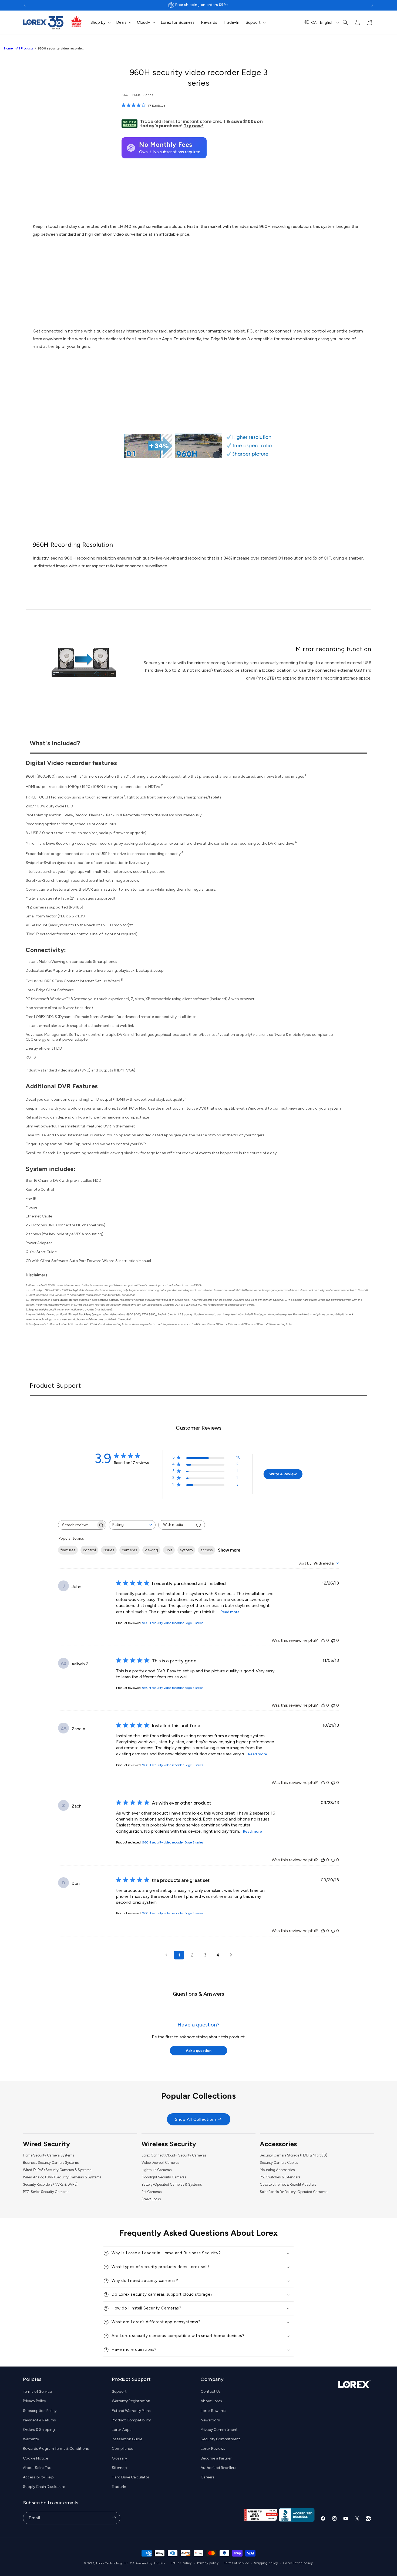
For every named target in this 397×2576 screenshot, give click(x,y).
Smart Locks (151, 2199)
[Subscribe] (114, 2518)
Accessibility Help (38, 2477)
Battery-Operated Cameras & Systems (172, 2184)
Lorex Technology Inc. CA (115, 2563)
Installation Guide (127, 2439)
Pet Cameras (152, 2192)
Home (8, 48)
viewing (151, 1550)
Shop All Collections (196, 2119)
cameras (129, 1550)
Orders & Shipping (39, 2430)
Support (119, 2392)
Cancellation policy (298, 2563)
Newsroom (210, 2420)
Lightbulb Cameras (157, 2170)
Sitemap (119, 2468)
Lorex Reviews (213, 2449)
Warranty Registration (131, 2401)
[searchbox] (77, 1525)
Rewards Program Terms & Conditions (56, 2449)
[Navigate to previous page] (166, 1955)
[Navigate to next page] (231, 1955)
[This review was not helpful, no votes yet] (333, 1640)
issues (109, 1550)
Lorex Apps (122, 2430)
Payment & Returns (39, 2420)
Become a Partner (216, 2458)
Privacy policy (208, 2563)
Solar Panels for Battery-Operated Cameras (294, 2192)
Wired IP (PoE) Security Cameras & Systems (57, 2170)
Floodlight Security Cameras (164, 2177)
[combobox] (132, 1525)
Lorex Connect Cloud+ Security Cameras (174, 2155)
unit (169, 1550)
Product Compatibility (131, 2420)
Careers (208, 2477)
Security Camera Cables (279, 2163)
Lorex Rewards (213, 2411)
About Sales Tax (37, 2468)
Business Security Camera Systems (51, 2163)
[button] (100, 23)
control (89, 1550)
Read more (230, 1612)
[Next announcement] (372, 5)
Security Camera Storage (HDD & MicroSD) (294, 2155)
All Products (25, 48)
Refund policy (181, 2563)
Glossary (119, 2458)
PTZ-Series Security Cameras (46, 2192)
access (207, 1550)
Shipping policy (266, 2563)
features (68, 1550)
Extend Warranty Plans (131, 2411)
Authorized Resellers (218, 2468)
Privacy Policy (34, 2401)
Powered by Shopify (151, 2563)
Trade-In (119, 2487)
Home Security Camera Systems (48, 2155)
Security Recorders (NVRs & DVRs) (50, 2184)
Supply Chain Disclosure (44, 2487)
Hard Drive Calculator (131, 2477)
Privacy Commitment (219, 2430)
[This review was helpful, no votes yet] (323, 1640)
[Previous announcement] (25, 5)
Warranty (31, 2439)
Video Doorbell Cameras (160, 2163)
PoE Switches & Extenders (280, 2177)
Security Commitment (220, 2439)
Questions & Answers (198, 1994)
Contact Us (211, 2392)
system (186, 1550)
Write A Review (283, 1474)
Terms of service (236, 2563)
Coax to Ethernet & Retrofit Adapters (288, 2184)
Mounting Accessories (277, 2170)
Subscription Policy (40, 2411)
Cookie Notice (36, 2458)
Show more (229, 1550)
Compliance (122, 2449)
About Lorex (211, 2401)
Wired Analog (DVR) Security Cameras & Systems (62, 2177)
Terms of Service (37, 2392)
